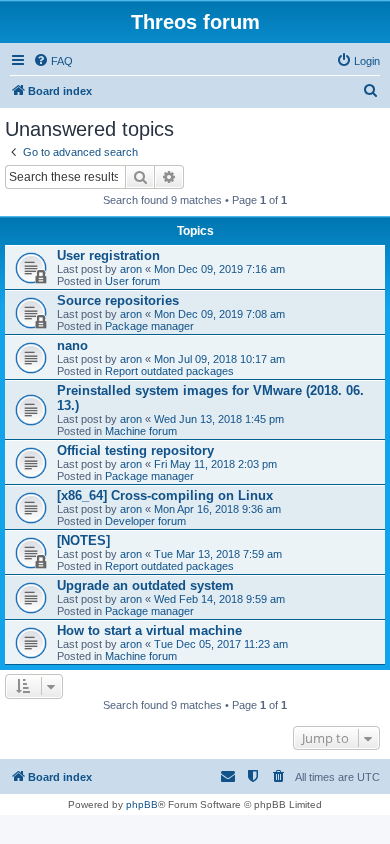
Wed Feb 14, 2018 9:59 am (219, 599)
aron (131, 269)
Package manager (149, 326)
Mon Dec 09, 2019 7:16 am (219, 269)
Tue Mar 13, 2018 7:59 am (218, 554)
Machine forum (141, 431)
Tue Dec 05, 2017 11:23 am (221, 644)
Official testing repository (135, 450)
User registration (108, 255)
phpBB (142, 804)
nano (72, 345)
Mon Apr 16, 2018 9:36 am (217, 509)
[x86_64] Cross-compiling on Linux (165, 495)
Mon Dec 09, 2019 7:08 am (219, 314)
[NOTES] (83, 540)
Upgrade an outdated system (145, 585)
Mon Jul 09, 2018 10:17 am (219, 359)
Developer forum (145, 521)
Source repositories (118, 300)
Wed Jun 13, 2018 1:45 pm (219, 419)
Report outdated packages (169, 371)
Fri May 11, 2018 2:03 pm (215, 464)
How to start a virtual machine (149, 630)
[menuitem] (53, 61)
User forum (132, 281)
